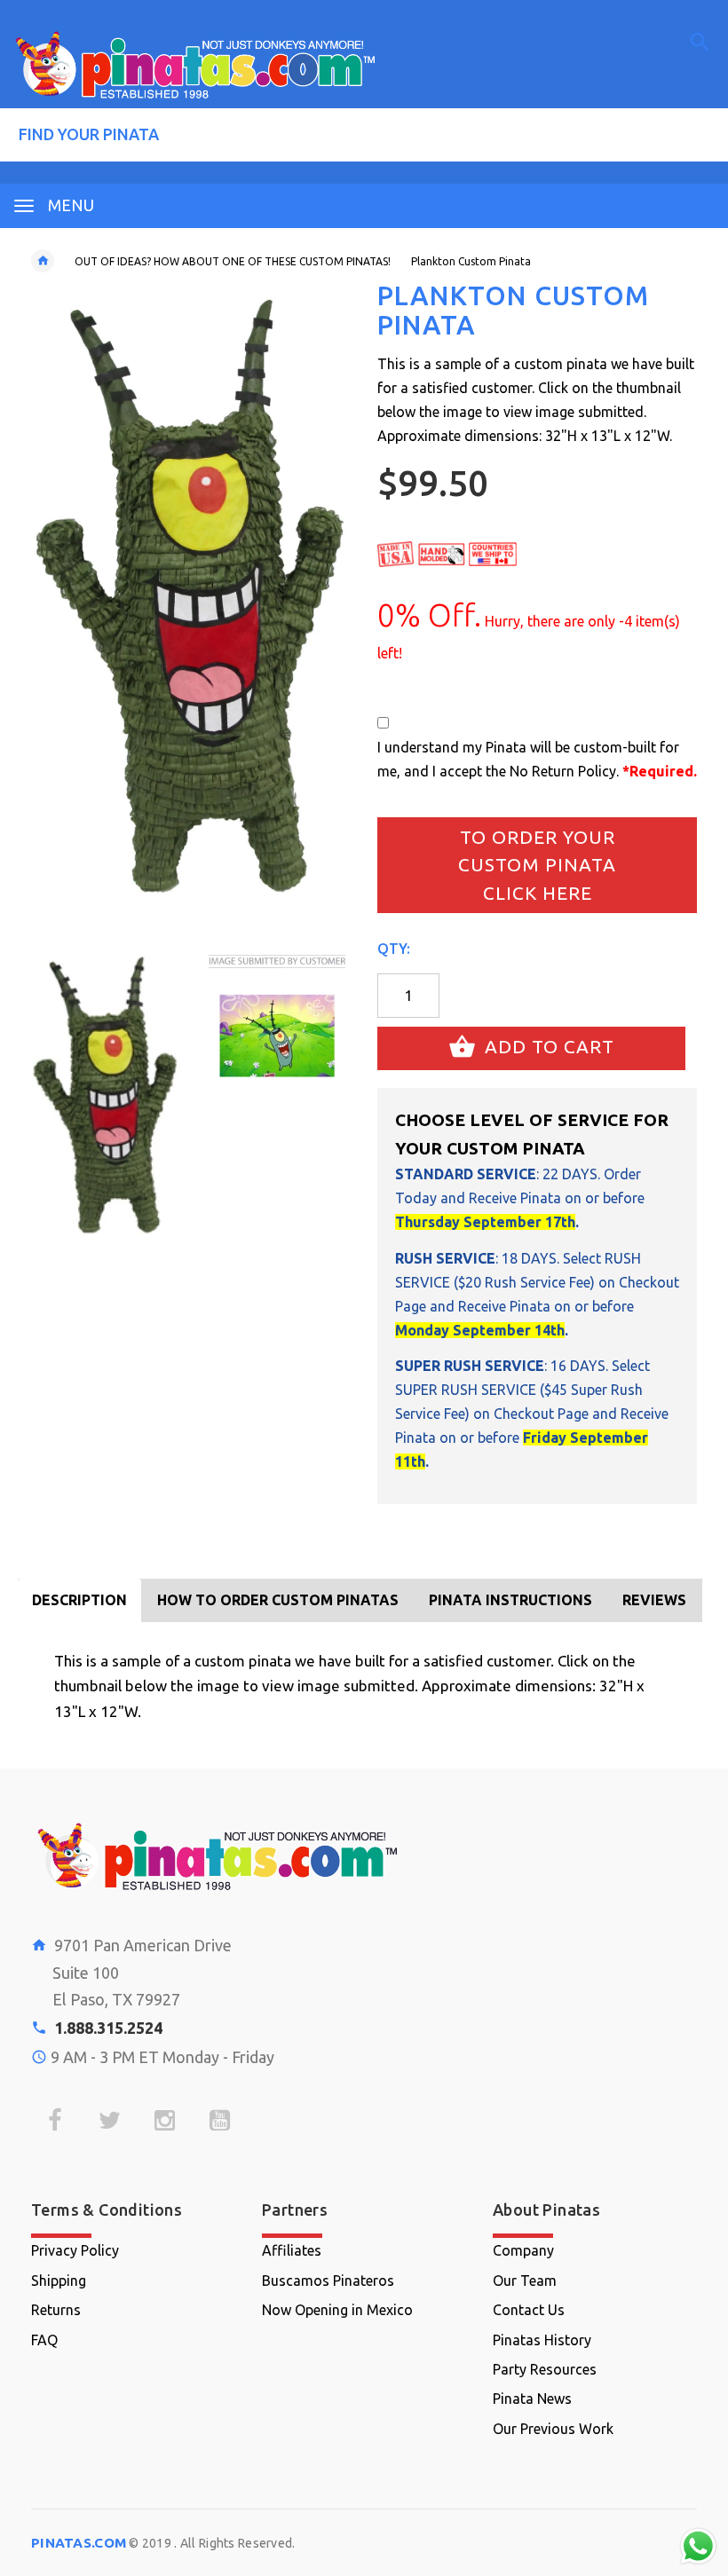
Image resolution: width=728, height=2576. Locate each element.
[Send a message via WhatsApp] (698, 2546)
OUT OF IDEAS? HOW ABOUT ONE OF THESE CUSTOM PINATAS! (233, 261)
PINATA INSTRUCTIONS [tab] (510, 1600)
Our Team (525, 2281)
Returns (56, 2310)
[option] (106, 1098)
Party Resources (545, 2369)
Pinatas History (542, 2340)
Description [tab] (79, 1600)
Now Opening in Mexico (337, 2310)
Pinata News (532, 2399)
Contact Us (529, 2310)
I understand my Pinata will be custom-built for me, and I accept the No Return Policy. (537, 759)
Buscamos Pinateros (328, 2281)
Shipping (59, 2281)
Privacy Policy (75, 2250)
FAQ (44, 2340)
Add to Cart (547, 1047)
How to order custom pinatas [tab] (278, 1600)
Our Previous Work (553, 2429)
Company (523, 2250)
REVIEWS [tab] (654, 1600)
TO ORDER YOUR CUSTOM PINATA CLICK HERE (537, 865)
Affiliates (292, 2250)
